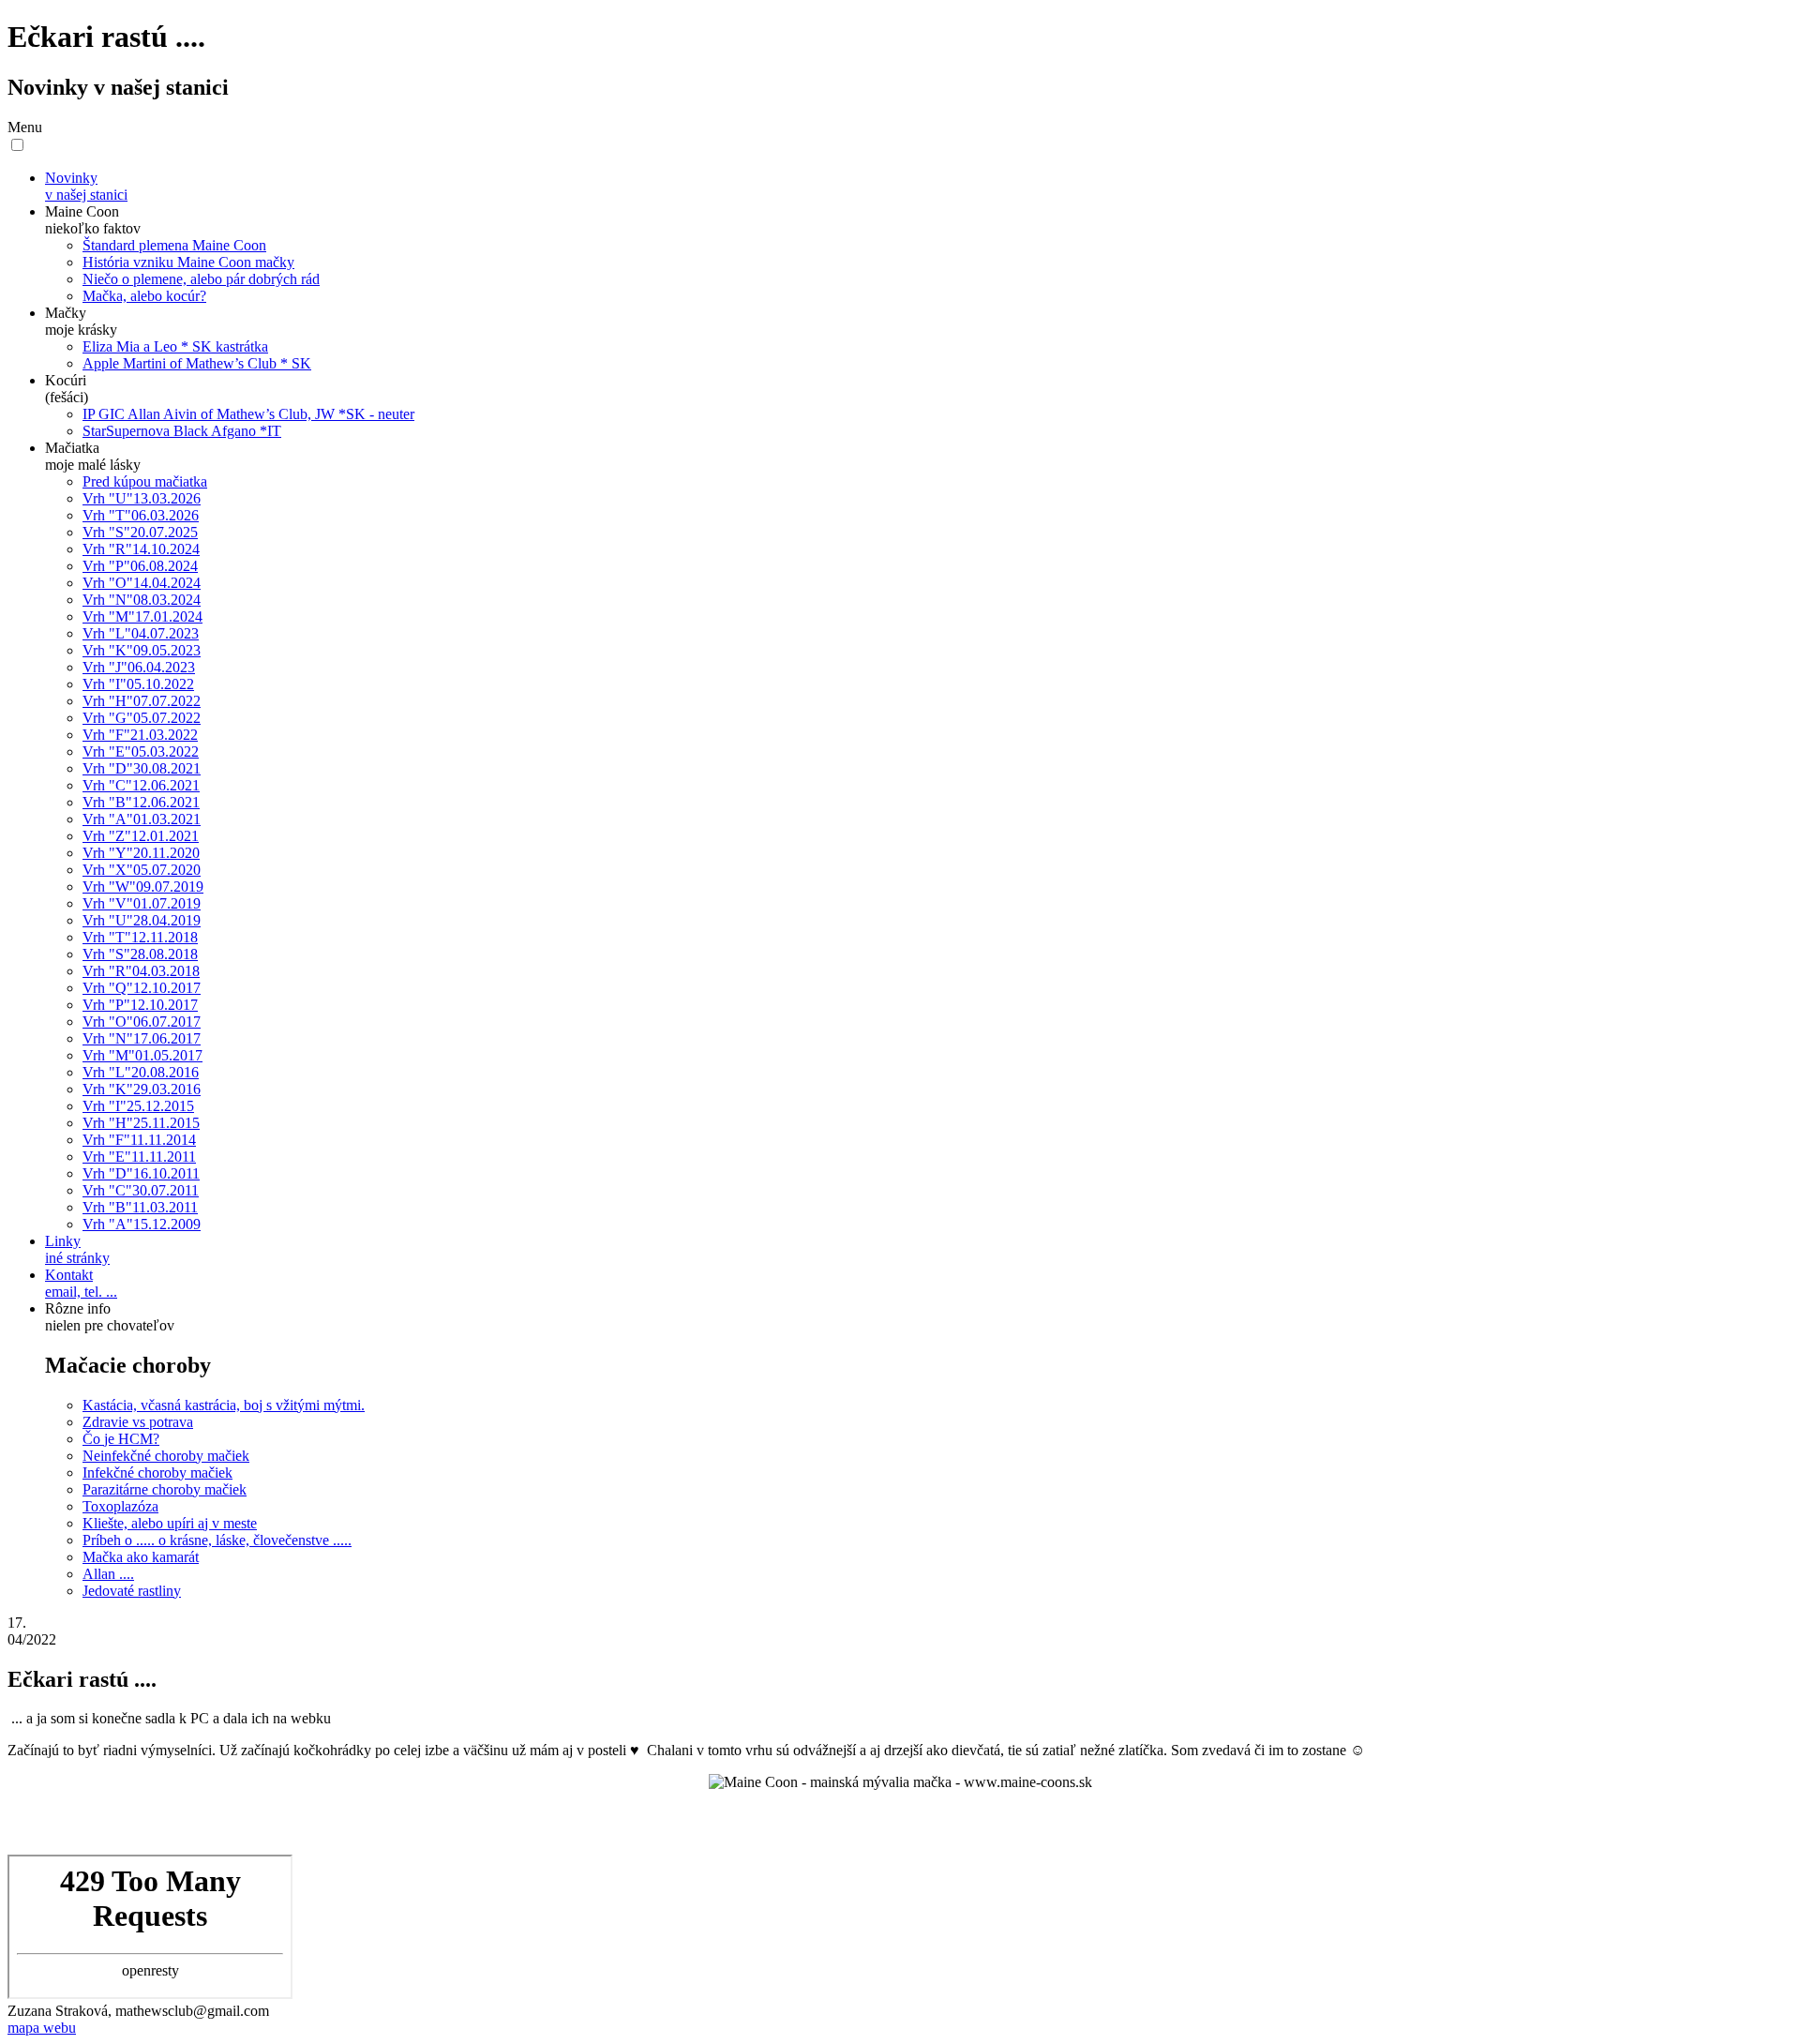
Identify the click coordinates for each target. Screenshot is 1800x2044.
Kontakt (81, 1283)
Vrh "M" (142, 616)
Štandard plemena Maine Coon (174, 245)
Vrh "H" (142, 701)
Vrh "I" (138, 684)
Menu (25, 127)
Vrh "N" (142, 600)
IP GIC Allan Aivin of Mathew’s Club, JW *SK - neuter (248, 414)
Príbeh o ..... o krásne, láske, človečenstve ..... (217, 1540)
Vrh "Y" (141, 853)
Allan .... (108, 1574)
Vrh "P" (140, 566)
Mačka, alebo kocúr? (144, 296)
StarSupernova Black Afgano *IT (182, 431)
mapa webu (42, 2028)
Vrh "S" (140, 532)
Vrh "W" (143, 887)
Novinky (86, 186)
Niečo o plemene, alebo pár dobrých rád (201, 279)
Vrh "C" (141, 785)
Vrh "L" (141, 633)
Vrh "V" (142, 903)
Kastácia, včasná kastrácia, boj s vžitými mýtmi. (224, 1405)
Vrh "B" (141, 802)
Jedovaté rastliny (132, 1591)
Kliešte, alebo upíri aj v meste (170, 1523)
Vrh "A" (142, 819)
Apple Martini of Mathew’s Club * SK (197, 363)
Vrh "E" (141, 751)
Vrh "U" (142, 498)
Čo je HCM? (121, 1439)
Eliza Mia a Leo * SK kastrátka (175, 346)
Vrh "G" (142, 718)
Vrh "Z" (141, 836)
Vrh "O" (142, 583)
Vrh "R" (141, 549)
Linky (77, 1249)
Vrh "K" (142, 650)
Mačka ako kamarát (141, 1557)
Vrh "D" (142, 768)
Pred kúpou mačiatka (145, 481)
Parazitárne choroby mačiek (165, 1489)
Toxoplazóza (120, 1506)
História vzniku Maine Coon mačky (188, 262)
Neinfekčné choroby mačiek (166, 1456)
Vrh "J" (139, 667)
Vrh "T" (141, 515)
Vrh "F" (140, 735)
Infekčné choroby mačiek (157, 1473)
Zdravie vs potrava (138, 1422)
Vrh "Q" (142, 988)
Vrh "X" (142, 870)
